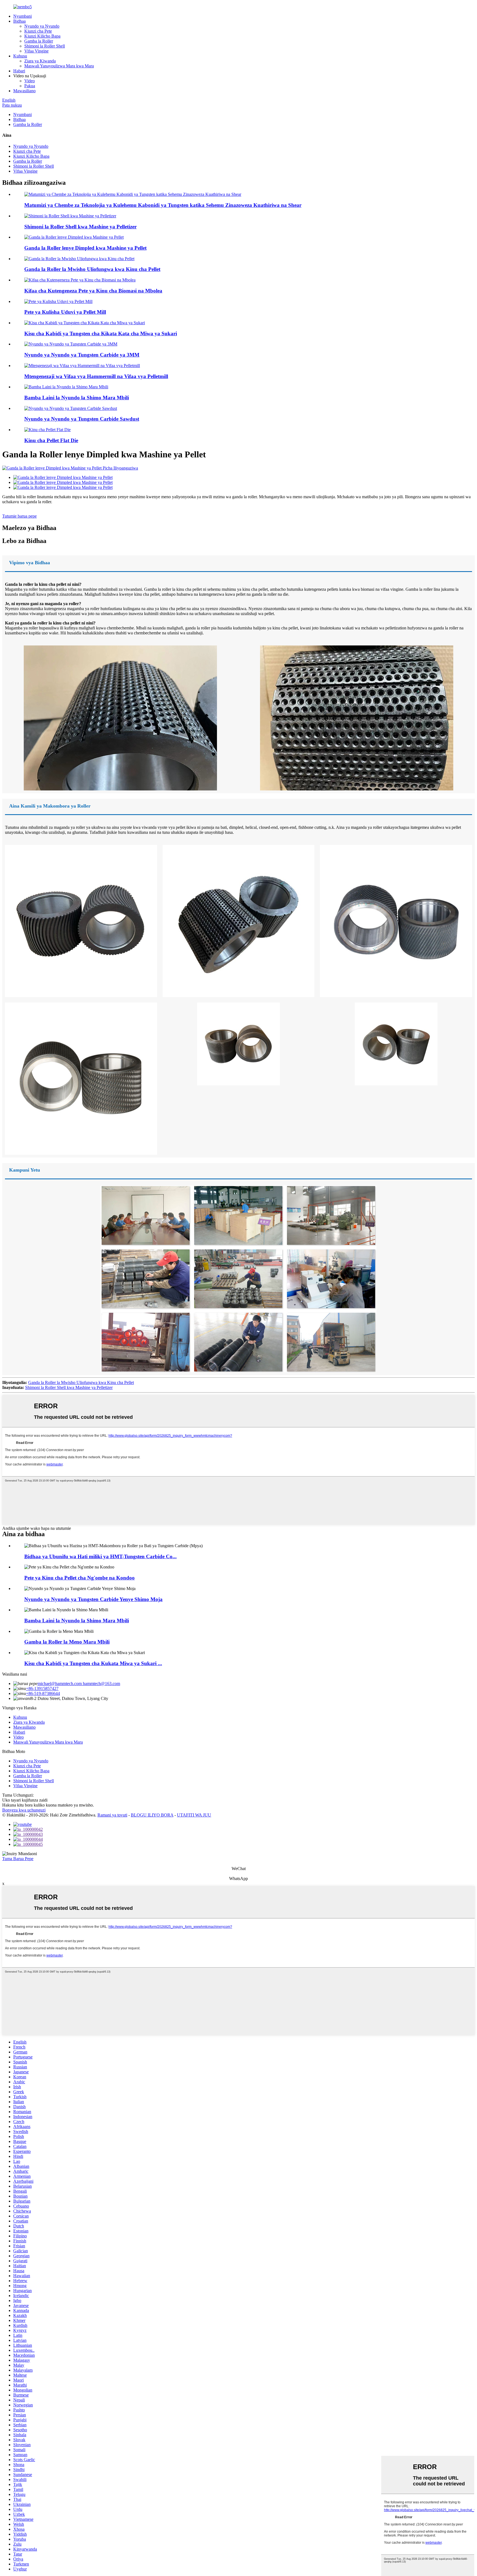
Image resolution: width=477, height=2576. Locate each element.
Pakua (30, 86)
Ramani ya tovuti (112, 1815)
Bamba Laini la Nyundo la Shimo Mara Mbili (77, 398)
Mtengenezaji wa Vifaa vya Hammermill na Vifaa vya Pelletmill (96, 376)
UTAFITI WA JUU (194, 1815)
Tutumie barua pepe (19, 516)
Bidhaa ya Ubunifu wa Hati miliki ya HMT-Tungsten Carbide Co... (100, 1556)
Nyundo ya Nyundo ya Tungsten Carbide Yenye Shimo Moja (93, 1599)
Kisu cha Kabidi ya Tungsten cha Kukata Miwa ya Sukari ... (93, 1663)
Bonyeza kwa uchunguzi (24, 1810)
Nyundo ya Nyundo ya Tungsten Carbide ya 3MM (82, 355)
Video (30, 81)
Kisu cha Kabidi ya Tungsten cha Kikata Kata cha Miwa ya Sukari (101, 333)
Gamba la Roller (39, 41)
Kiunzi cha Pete (38, 31)
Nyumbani (22, 16)
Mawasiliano (24, 91)
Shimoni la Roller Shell (45, 46)
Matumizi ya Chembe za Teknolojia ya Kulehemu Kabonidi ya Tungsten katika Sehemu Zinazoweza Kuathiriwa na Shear (163, 205)
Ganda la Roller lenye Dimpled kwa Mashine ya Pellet (85, 248)
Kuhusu (20, 56)
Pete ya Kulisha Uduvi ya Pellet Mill (65, 312)
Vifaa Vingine (36, 51)
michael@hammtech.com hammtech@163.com (79, 1684)
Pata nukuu (12, 105)
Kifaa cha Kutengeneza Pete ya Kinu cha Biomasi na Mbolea (93, 291)
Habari (19, 71)
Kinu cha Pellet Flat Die (51, 440)
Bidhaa (19, 21)
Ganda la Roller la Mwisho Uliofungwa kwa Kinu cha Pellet (92, 269)
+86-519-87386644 (43, 1693)
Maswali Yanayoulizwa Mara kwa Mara (59, 66)
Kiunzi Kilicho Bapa (42, 36)
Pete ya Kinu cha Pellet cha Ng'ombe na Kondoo (79, 1578)
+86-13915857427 (42, 1688)
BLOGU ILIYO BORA (152, 1815)
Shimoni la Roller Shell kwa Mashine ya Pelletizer (80, 227)
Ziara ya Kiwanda (40, 61)
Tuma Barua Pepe (18, 1859)
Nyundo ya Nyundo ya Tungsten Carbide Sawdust (82, 419)
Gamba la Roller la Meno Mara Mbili (67, 1642)
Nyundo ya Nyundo (42, 26)
